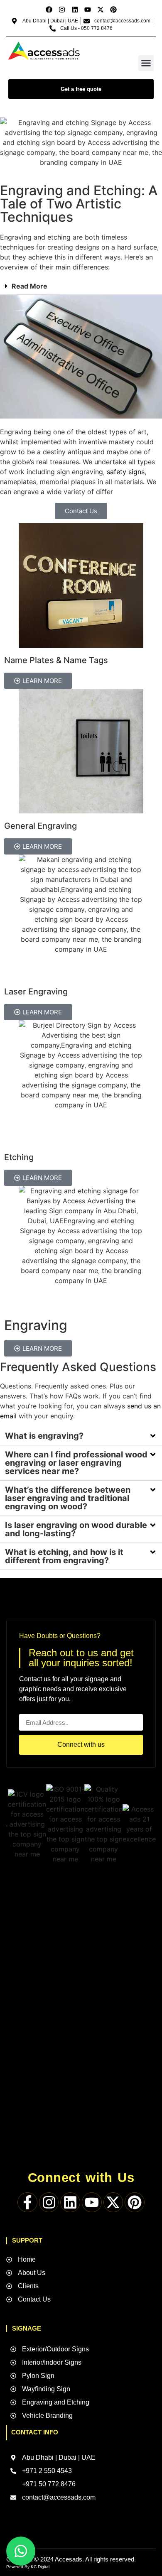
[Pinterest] (113, 10)
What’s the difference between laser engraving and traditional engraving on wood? (68, 1498)
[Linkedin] (75, 10)
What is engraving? (44, 1436)
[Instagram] (62, 10)
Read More (29, 286)
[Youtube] (88, 10)
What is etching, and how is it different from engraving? (64, 1556)
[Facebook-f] (27, 2202)
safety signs (126, 472)
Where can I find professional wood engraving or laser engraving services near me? (76, 1463)
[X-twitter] (101, 10)
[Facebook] (49, 10)
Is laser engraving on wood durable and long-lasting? (76, 1529)
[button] (146, 63)
